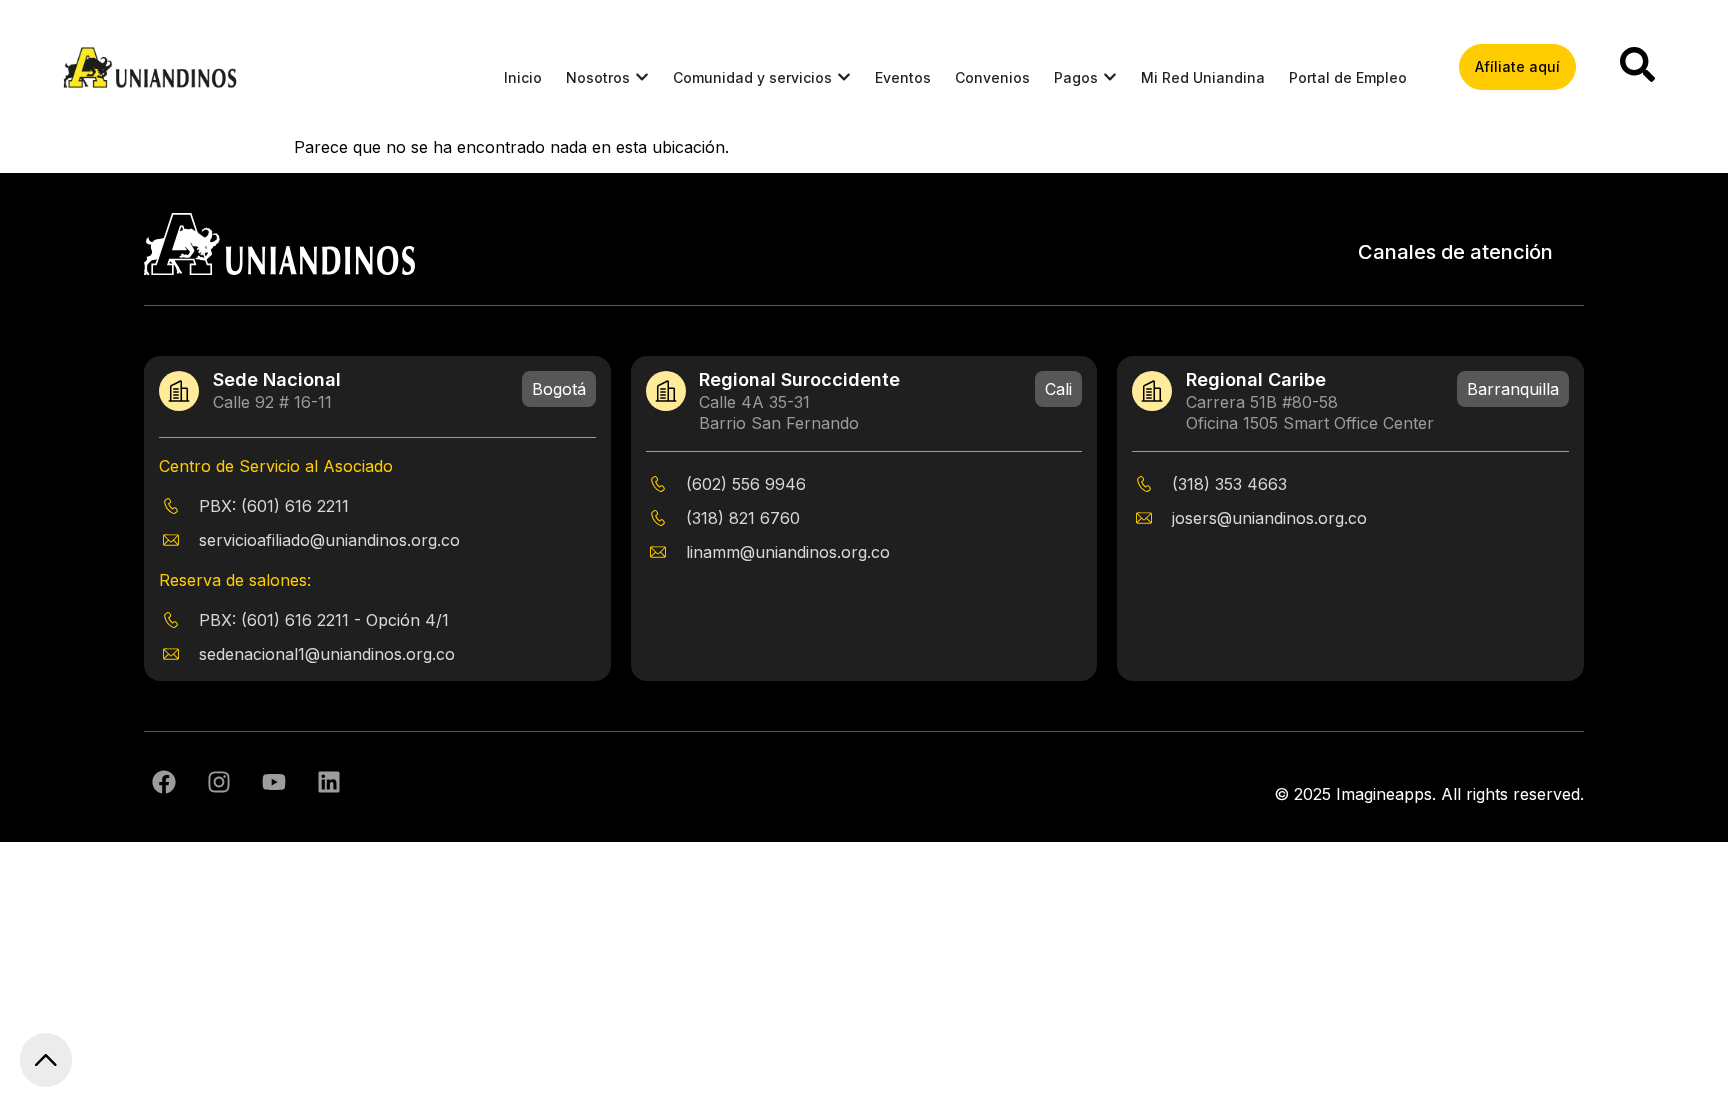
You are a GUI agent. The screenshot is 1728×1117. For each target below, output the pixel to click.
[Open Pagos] (1110, 77)
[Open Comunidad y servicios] (844, 77)
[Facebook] (164, 782)
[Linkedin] (329, 782)
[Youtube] (274, 782)
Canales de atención (1455, 252)
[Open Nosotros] (642, 77)
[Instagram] (219, 782)
